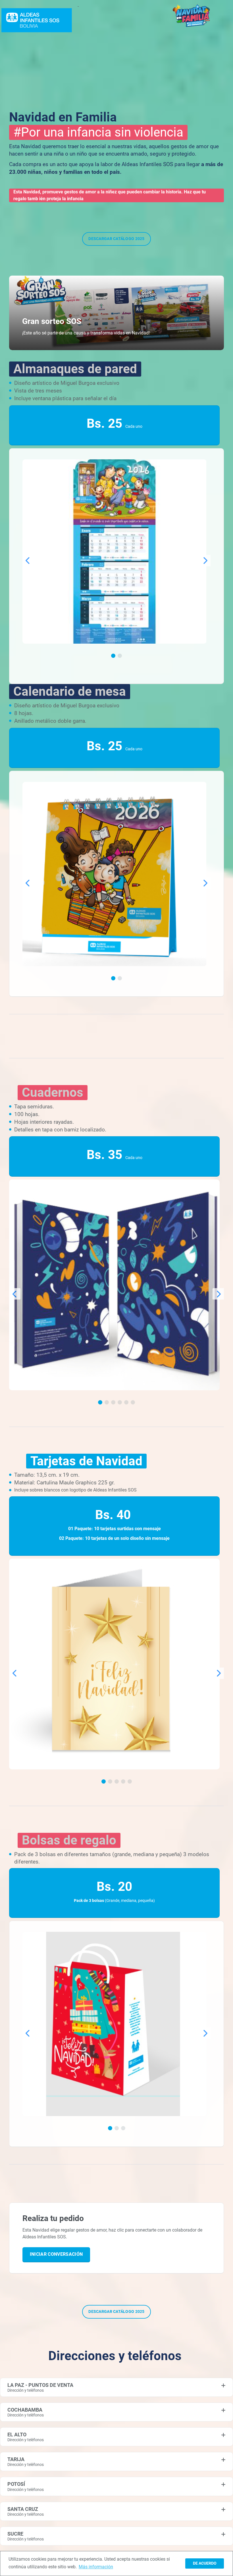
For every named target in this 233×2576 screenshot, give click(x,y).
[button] (113, 656)
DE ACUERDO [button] (205, 2563)
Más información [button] (96, 2567)
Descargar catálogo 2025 (116, 239)
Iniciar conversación (56, 2254)
